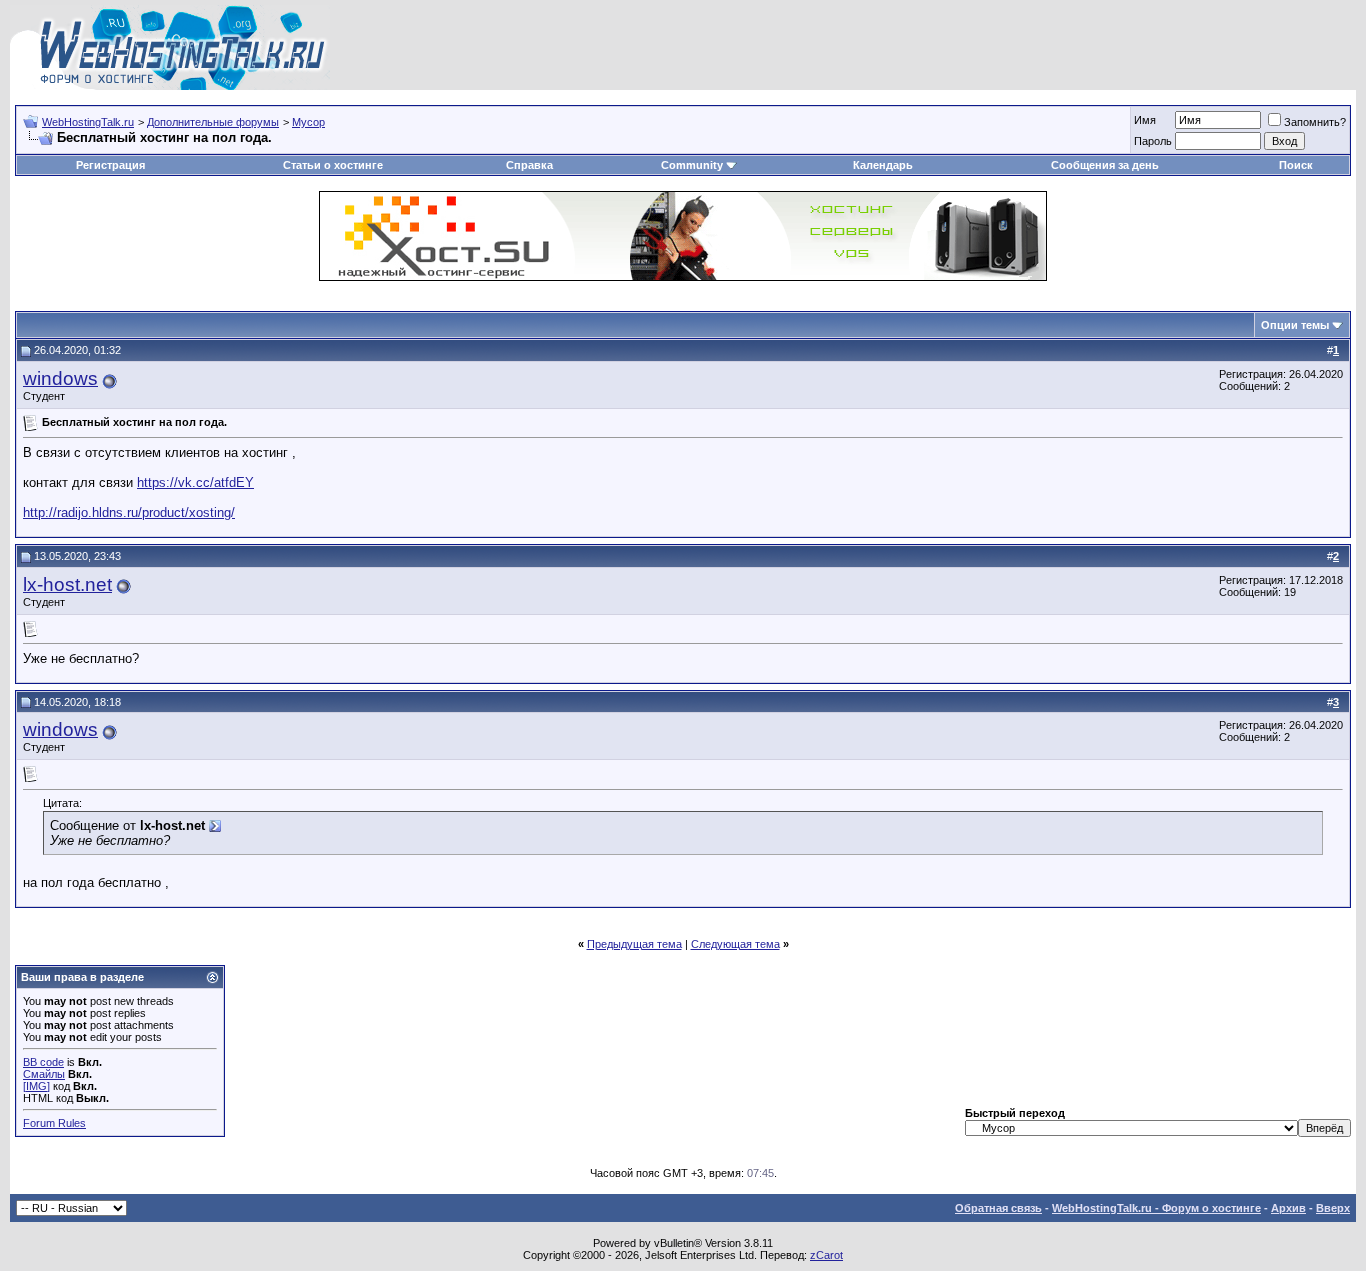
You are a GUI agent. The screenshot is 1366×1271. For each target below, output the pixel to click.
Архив (1288, 1208)
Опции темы (1295, 325)
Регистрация (110, 165)
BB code (43, 1062)
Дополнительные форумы (213, 122)
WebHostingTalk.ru (88, 122)
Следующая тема (735, 944)
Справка (529, 165)
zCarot (826, 1255)
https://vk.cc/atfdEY (195, 482)
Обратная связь (998, 1208)
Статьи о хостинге (333, 165)
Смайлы (44, 1074)
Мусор (308, 122)
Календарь (883, 165)
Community (692, 165)
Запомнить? (1315, 122)
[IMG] (36, 1086)
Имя (1145, 120)
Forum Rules (54, 1123)
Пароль (1153, 141)
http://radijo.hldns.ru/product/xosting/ (129, 512)
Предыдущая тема (634, 944)
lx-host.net (67, 584)
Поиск (1296, 165)
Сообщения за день (1105, 165)
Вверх (1333, 1208)
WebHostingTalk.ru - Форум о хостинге (1156, 1208)
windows (60, 378)
